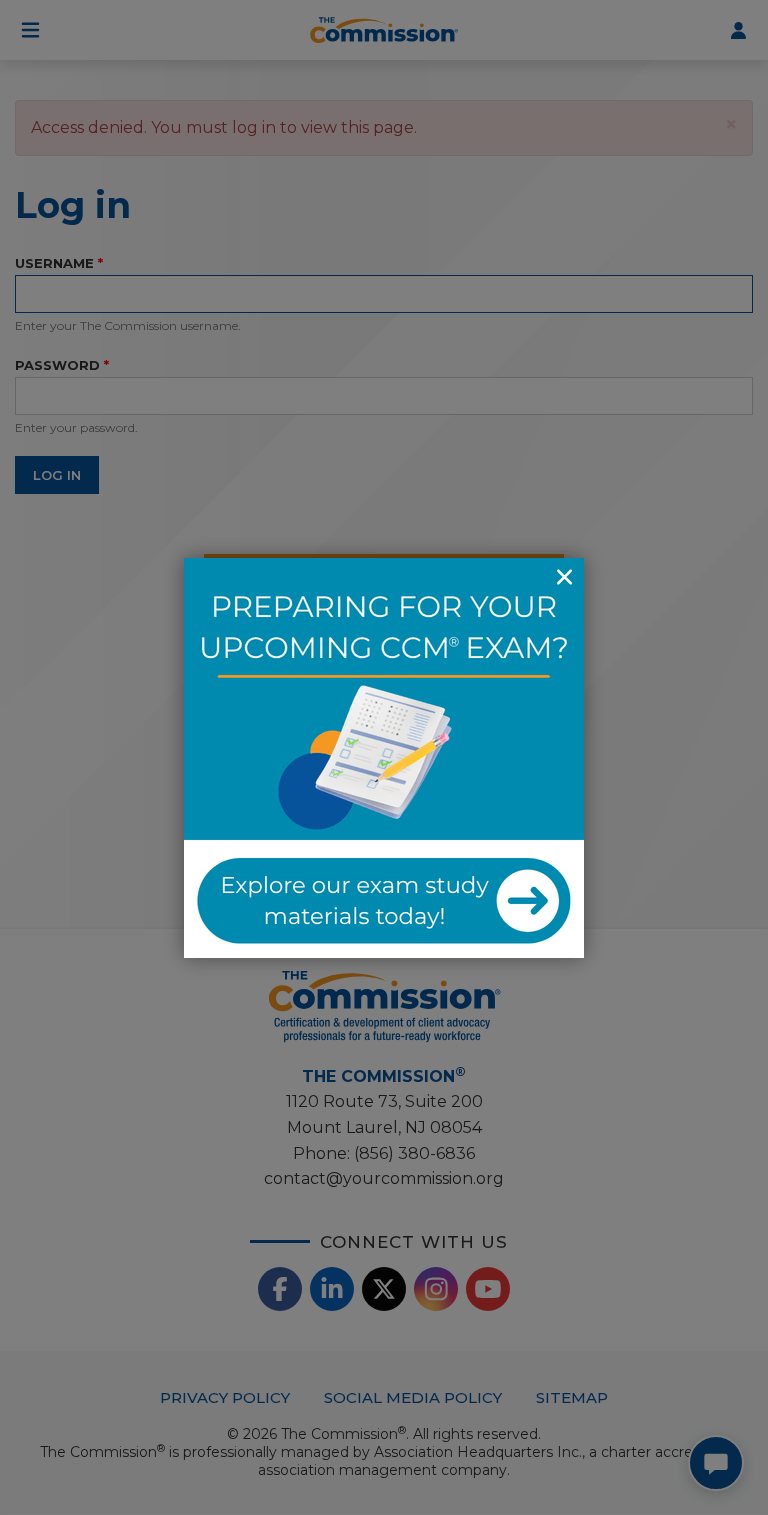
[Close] (564, 578)
